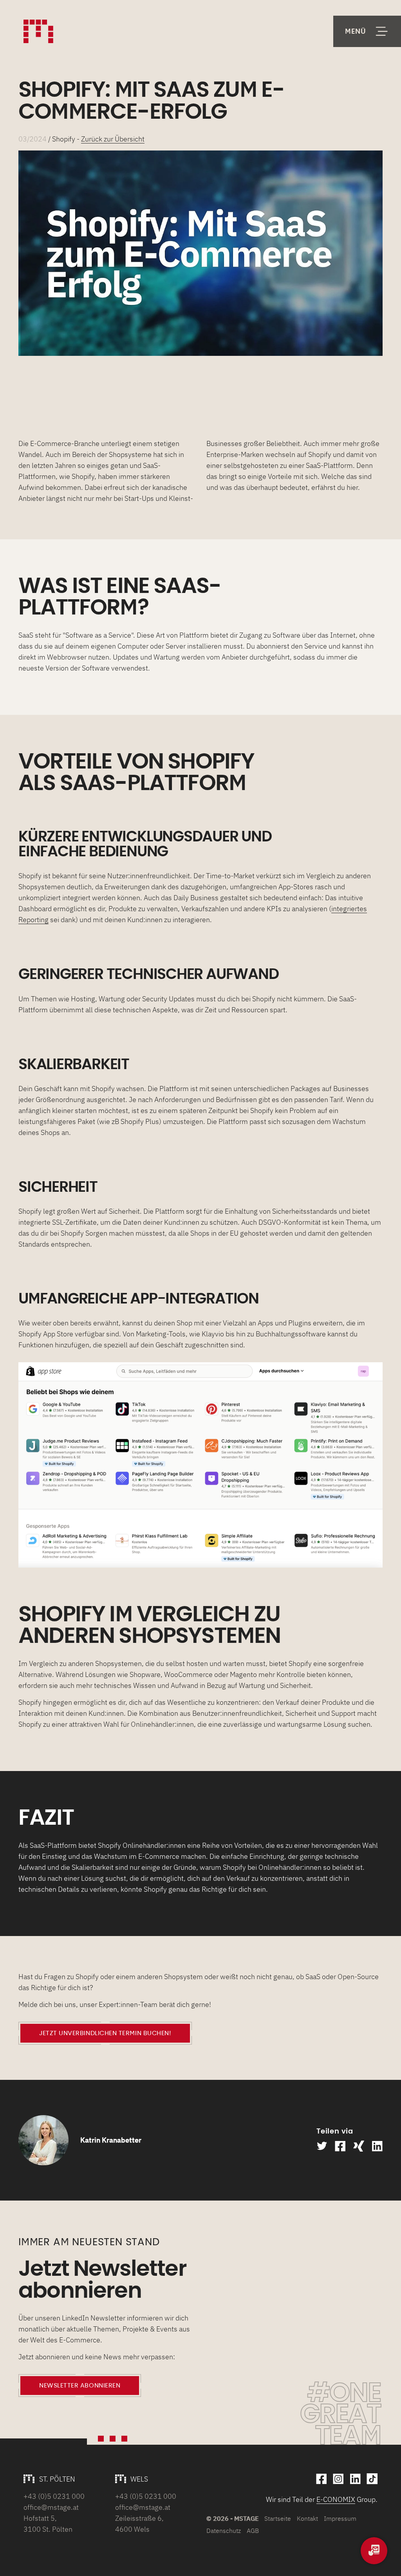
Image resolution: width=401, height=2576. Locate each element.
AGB (253, 2531)
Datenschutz (224, 2531)
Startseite (278, 2518)
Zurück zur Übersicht (113, 139)
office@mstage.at (51, 2507)
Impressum (340, 2518)
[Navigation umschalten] (367, 31)
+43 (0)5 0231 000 (54, 2496)
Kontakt (307, 2518)
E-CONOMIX (336, 2499)
